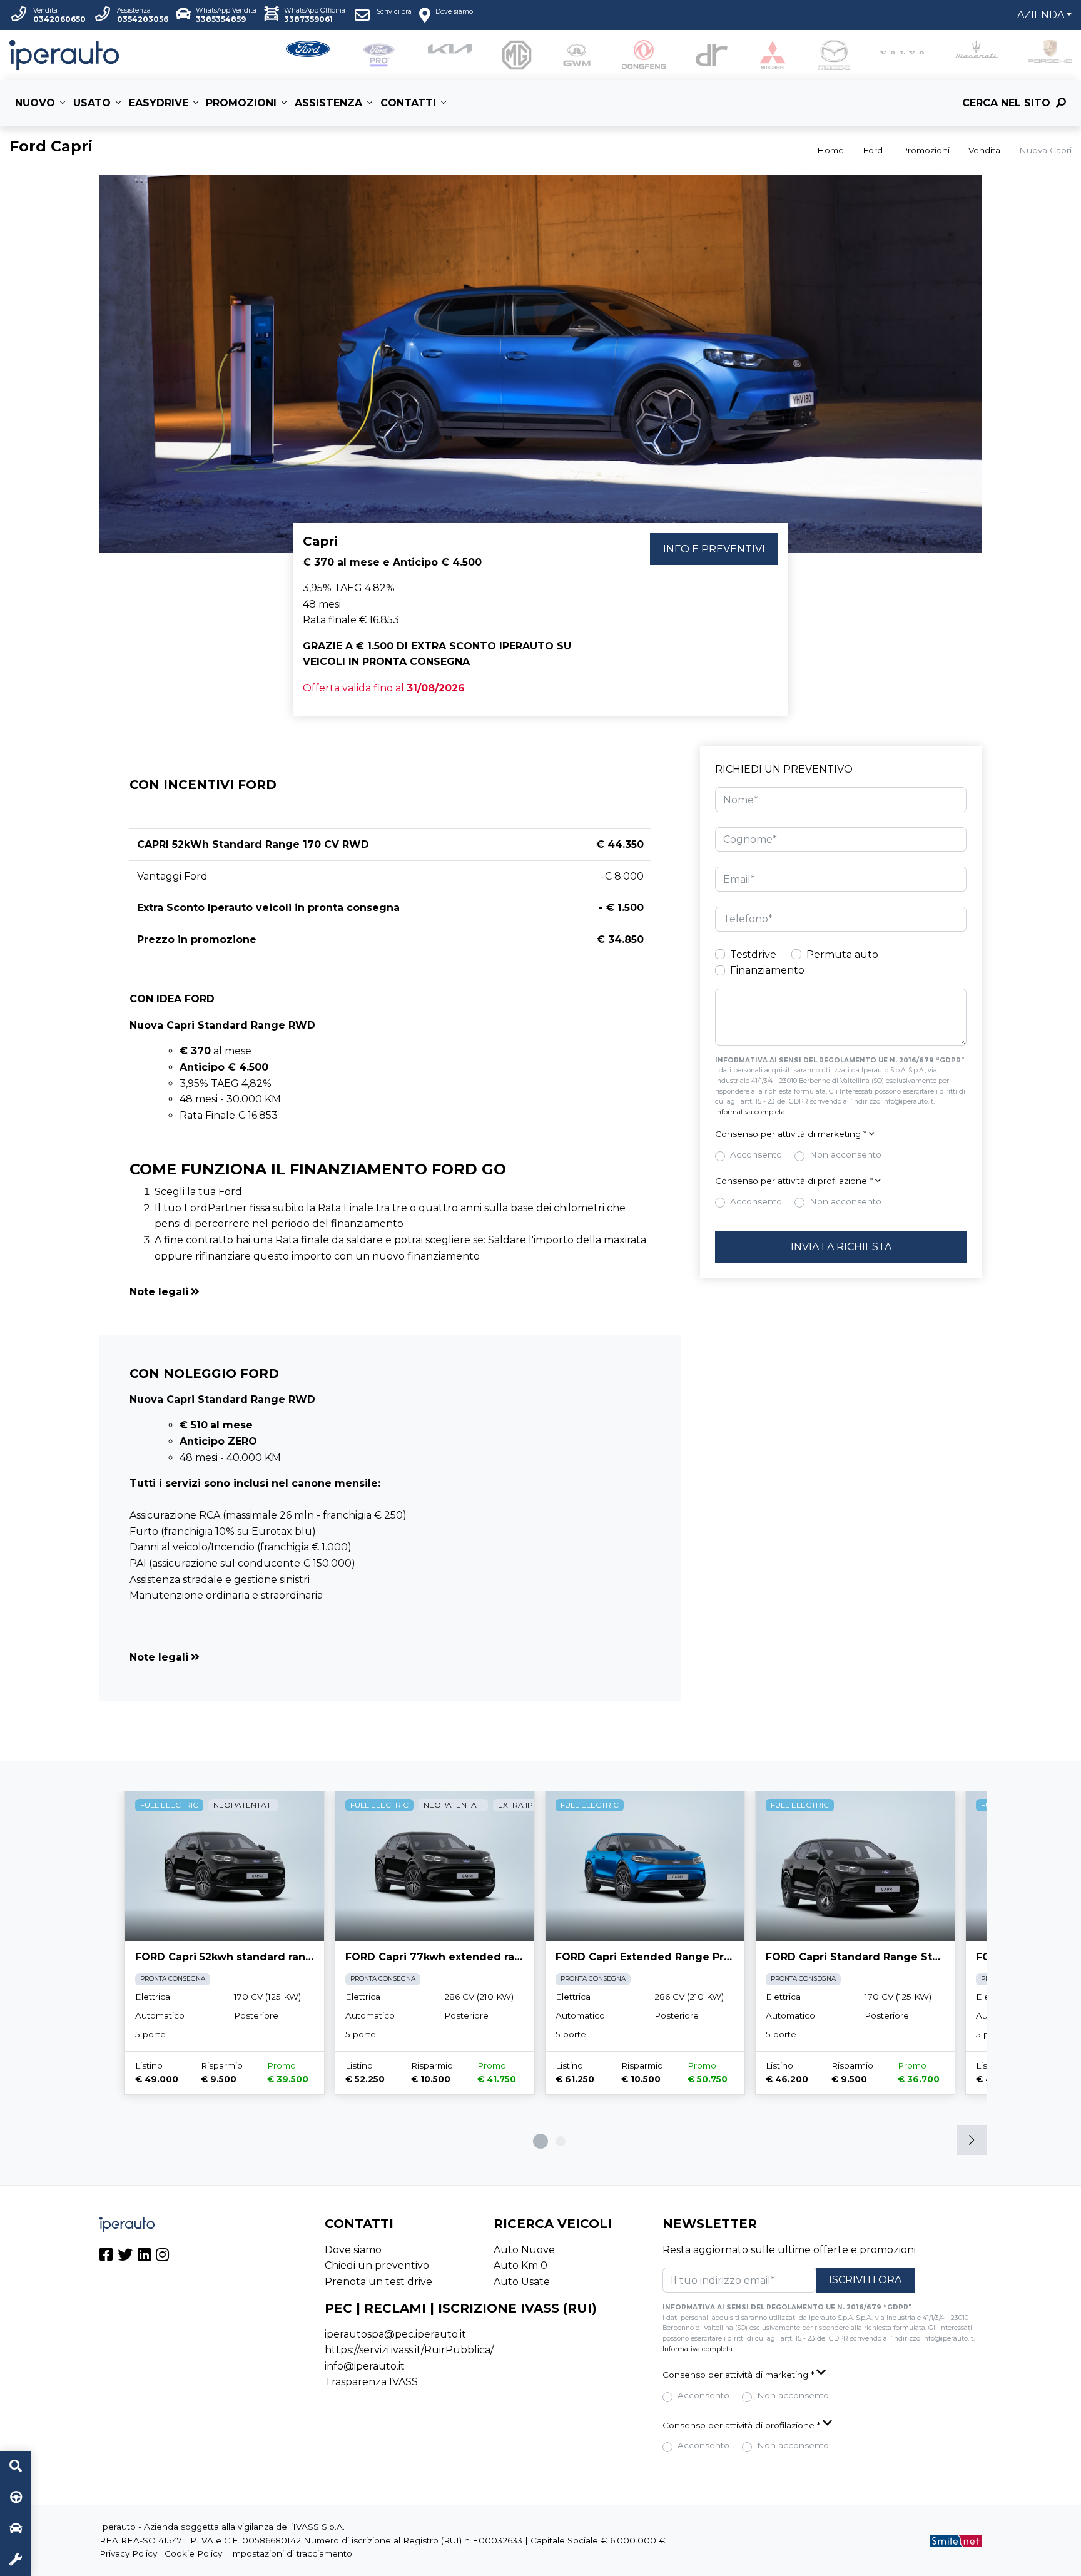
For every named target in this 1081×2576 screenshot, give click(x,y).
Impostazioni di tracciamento (291, 2553)
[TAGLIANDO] (16, 2560)
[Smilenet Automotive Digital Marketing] (956, 2540)
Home (830, 150)
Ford (873, 150)
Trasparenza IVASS (371, 2382)
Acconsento (756, 1154)
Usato (92, 103)
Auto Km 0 (520, 2265)
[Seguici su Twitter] (125, 2257)
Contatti (408, 103)
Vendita (984, 150)
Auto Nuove (524, 2250)
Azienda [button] (1041, 15)
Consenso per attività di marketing (791, 1134)
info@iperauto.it (365, 2366)
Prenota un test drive (378, 2282)
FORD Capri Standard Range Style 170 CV (877, 1957)
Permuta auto (842, 955)
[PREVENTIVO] (16, 2529)
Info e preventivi (714, 549)
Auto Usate (522, 2282)
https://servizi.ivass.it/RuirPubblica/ (409, 2350)
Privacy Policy (128, 2553)
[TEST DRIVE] (16, 2498)
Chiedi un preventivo (377, 2265)
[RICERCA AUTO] (16, 2467)
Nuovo (35, 103)
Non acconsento (845, 1154)
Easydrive (159, 103)
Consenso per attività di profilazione (794, 1181)
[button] (390, 1292)
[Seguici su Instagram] (162, 2257)
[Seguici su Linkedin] (144, 2257)
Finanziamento (767, 970)
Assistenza (328, 103)
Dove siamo (353, 2250)
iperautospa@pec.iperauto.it (395, 2334)
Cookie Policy (193, 2553)
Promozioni (241, 103)
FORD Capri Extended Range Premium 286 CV (679, 1957)
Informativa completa (750, 1112)
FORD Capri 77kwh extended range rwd (453, 1957)
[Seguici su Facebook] (106, 2257)
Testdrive (753, 955)
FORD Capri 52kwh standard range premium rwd (266, 1957)
